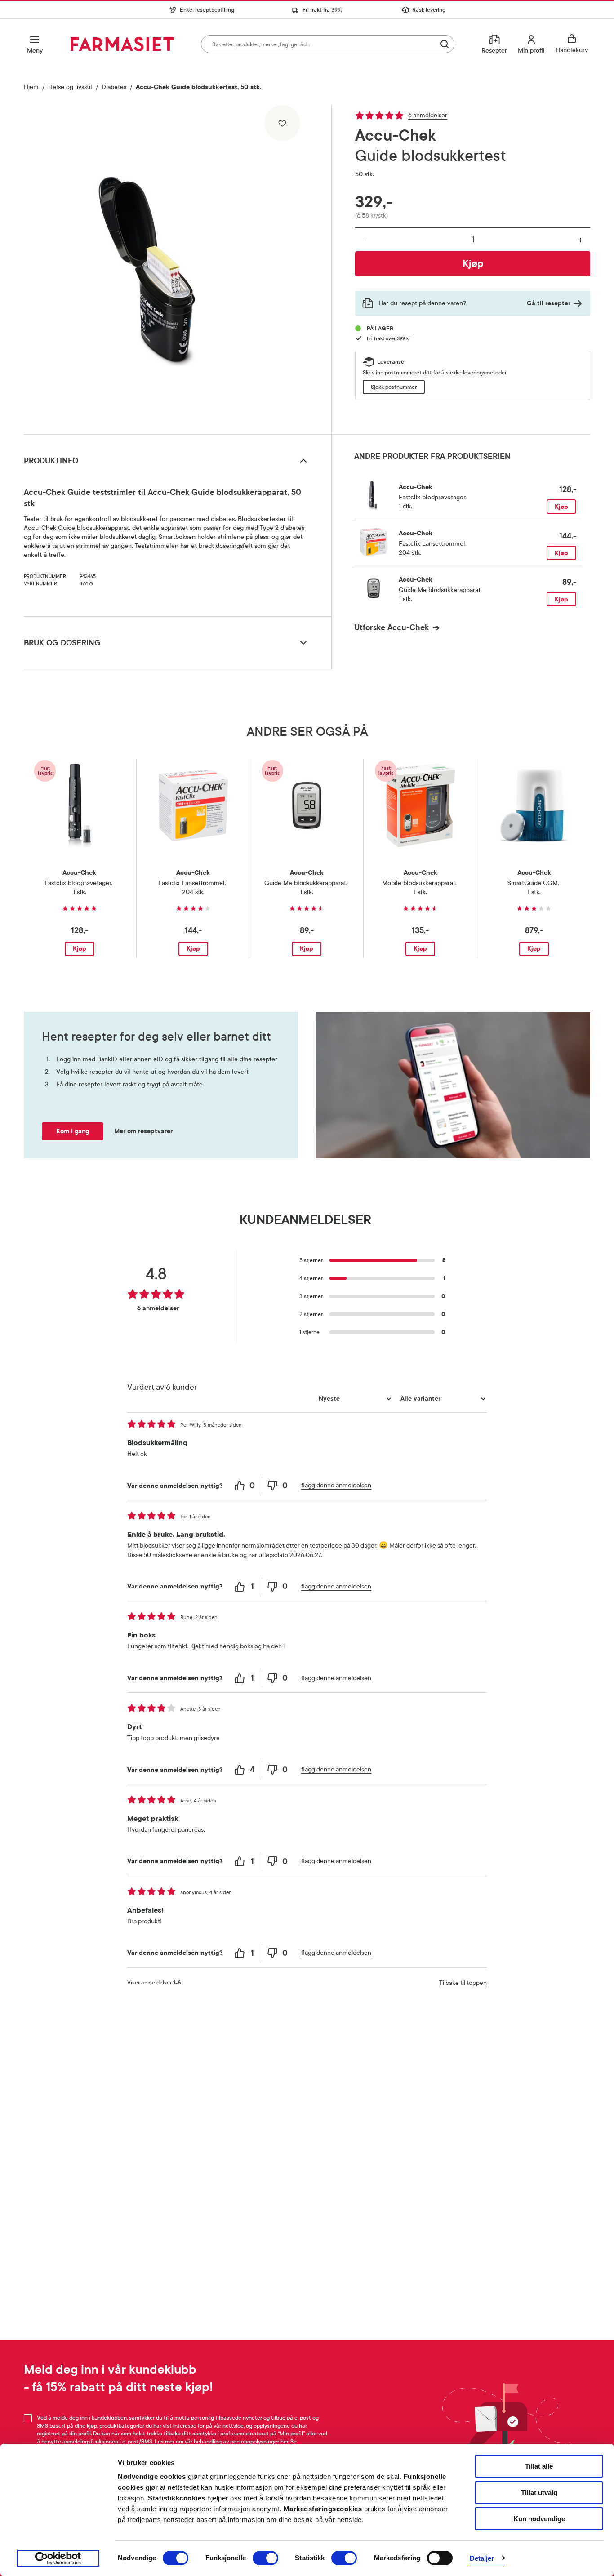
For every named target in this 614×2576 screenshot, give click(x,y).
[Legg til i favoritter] (282, 123)
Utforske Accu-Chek (392, 627)
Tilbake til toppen (463, 1983)
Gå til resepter (549, 303)
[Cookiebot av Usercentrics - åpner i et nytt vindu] (58, 2558)
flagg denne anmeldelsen (336, 1485)
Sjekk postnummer (394, 387)
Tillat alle (539, 2466)
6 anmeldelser (428, 115)
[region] (177, 267)
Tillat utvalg (539, 2493)
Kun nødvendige (539, 2519)
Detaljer (482, 2558)
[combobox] (328, 44)
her (284, 2442)
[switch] (265, 2558)
